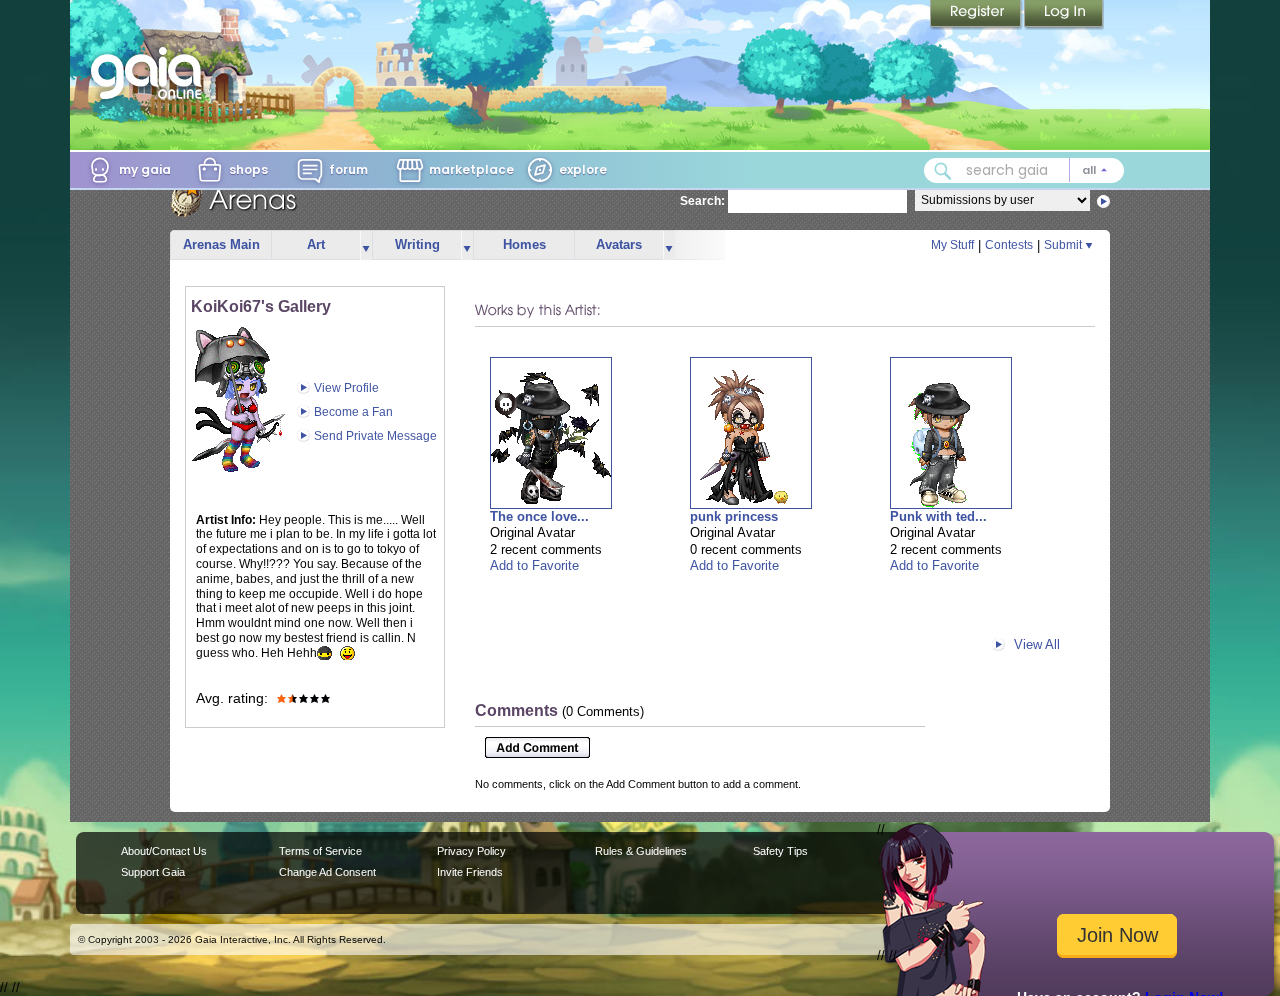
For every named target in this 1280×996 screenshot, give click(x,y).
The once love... (539, 516)
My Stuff (952, 245)
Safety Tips (780, 851)
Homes (524, 244)
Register (977, 15)
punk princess (734, 516)
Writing (417, 244)
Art (316, 244)
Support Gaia (153, 872)
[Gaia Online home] (151, 73)
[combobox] (1024, 170)
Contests (1009, 245)
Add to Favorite (534, 565)
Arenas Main (221, 244)
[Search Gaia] (943, 171)
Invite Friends (470, 872)
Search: (702, 201)
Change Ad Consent (327, 872)
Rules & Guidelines (641, 851)
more (366, 245)
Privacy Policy (471, 851)
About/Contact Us (164, 851)
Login (1064, 15)
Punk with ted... (938, 516)
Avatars (619, 244)
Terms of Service (320, 851)
